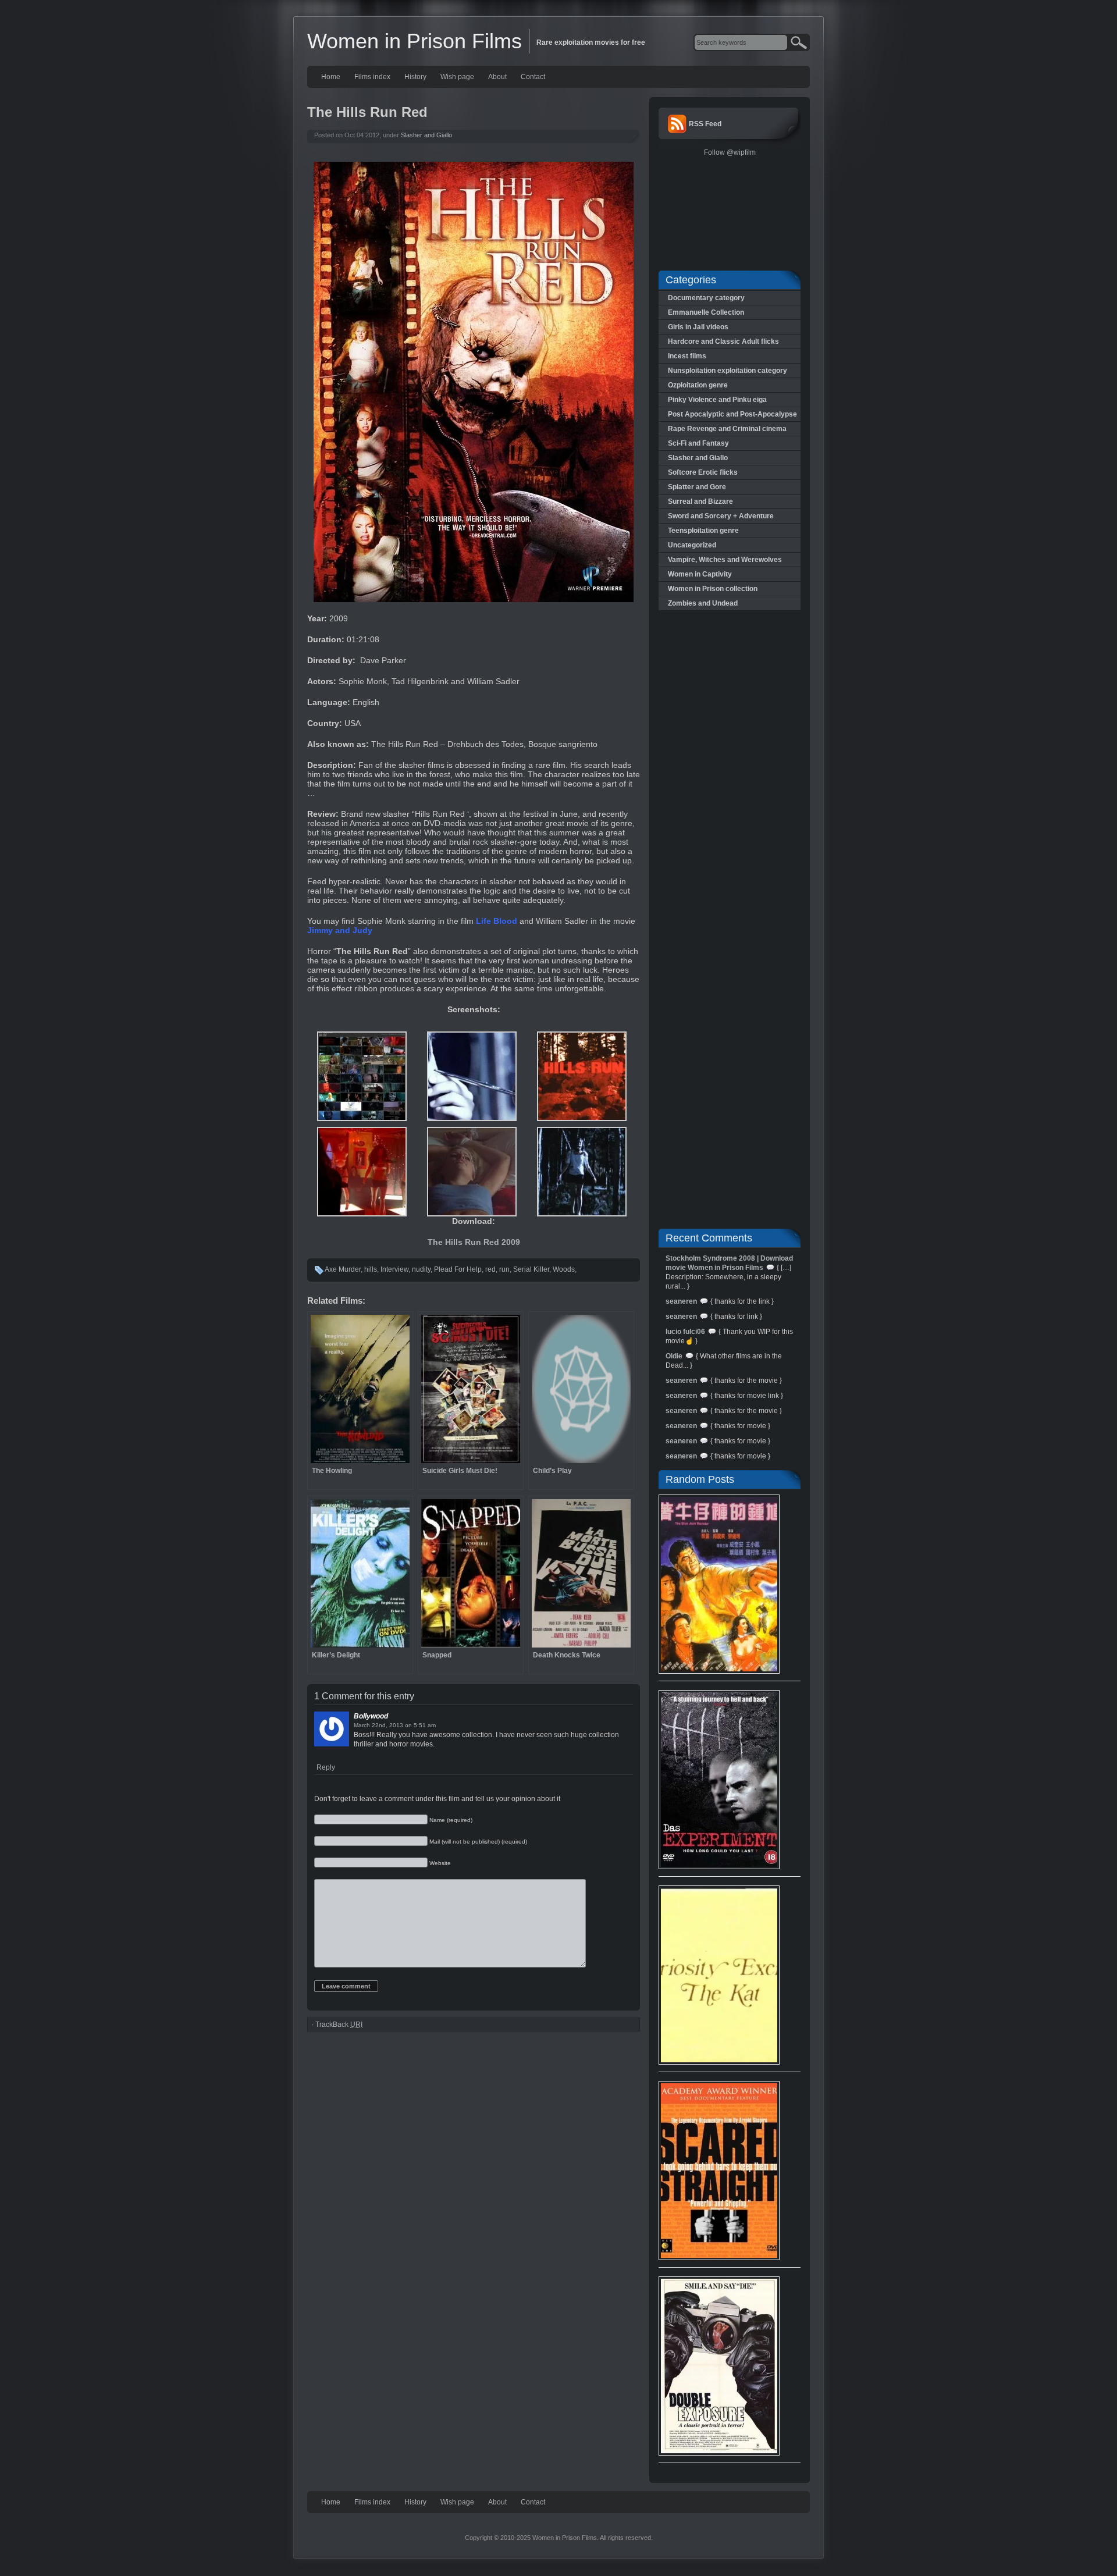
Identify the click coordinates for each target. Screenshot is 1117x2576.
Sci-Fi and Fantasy (698, 443)
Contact (533, 77)
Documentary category (706, 298)
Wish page (457, 77)
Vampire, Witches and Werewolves (725, 560)
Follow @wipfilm (730, 152)
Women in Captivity (700, 574)
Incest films (687, 356)
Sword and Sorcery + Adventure (721, 516)
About (497, 77)
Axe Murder (343, 1269)
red (490, 1269)
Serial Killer (531, 1269)
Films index (372, 77)
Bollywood (371, 1716)
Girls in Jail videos (698, 327)
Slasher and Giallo (426, 135)
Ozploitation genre (698, 385)
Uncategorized (692, 545)
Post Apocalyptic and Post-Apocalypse (732, 414)
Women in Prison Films (415, 41)
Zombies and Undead (703, 603)
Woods (564, 1269)
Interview (394, 1269)
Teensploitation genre (703, 531)
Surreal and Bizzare (700, 501)
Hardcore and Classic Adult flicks (723, 341)
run (504, 1269)
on (408, 1725)
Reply (326, 1767)
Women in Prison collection (713, 589)
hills (371, 1269)
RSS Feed (705, 124)
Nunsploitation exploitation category (728, 371)
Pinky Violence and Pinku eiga (717, 400)
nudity (421, 1269)
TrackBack (339, 2024)
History (415, 77)
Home (331, 77)
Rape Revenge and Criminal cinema (727, 429)
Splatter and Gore (697, 487)
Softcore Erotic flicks (703, 472)
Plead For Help (458, 1269)
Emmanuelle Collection (706, 312)
